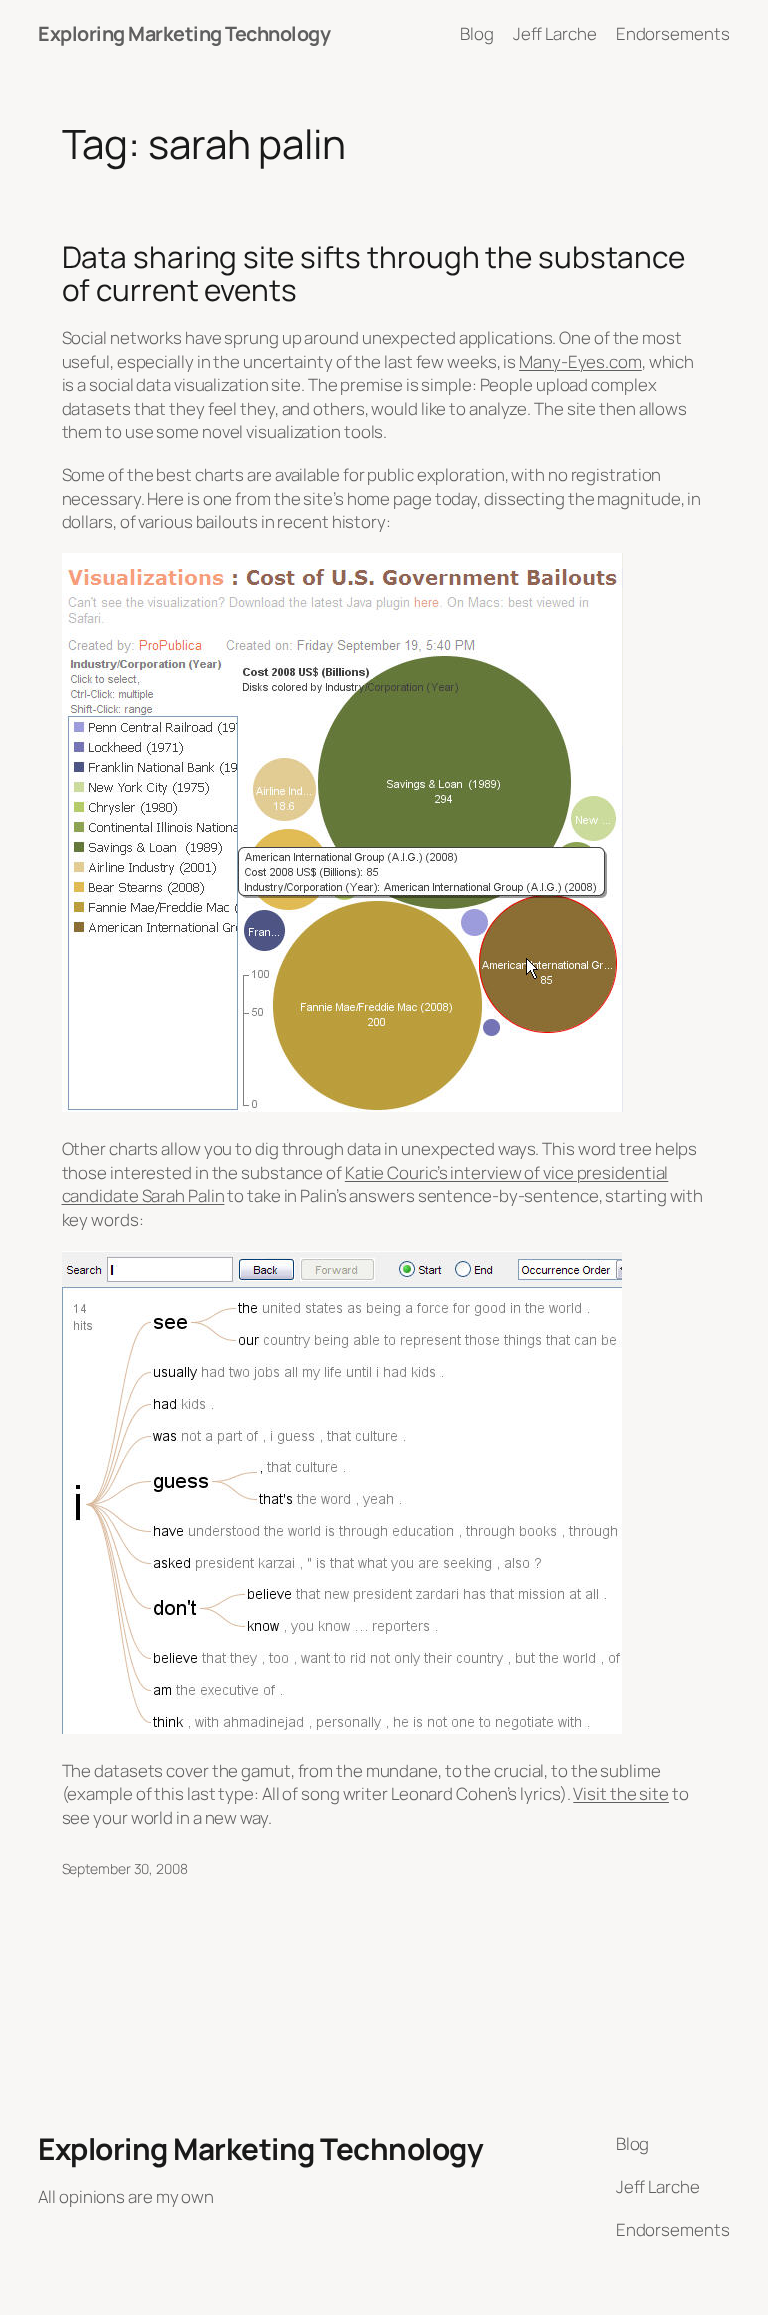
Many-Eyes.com (580, 361)
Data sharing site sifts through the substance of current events (374, 273)
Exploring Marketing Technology (184, 33)
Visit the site (621, 1793)
